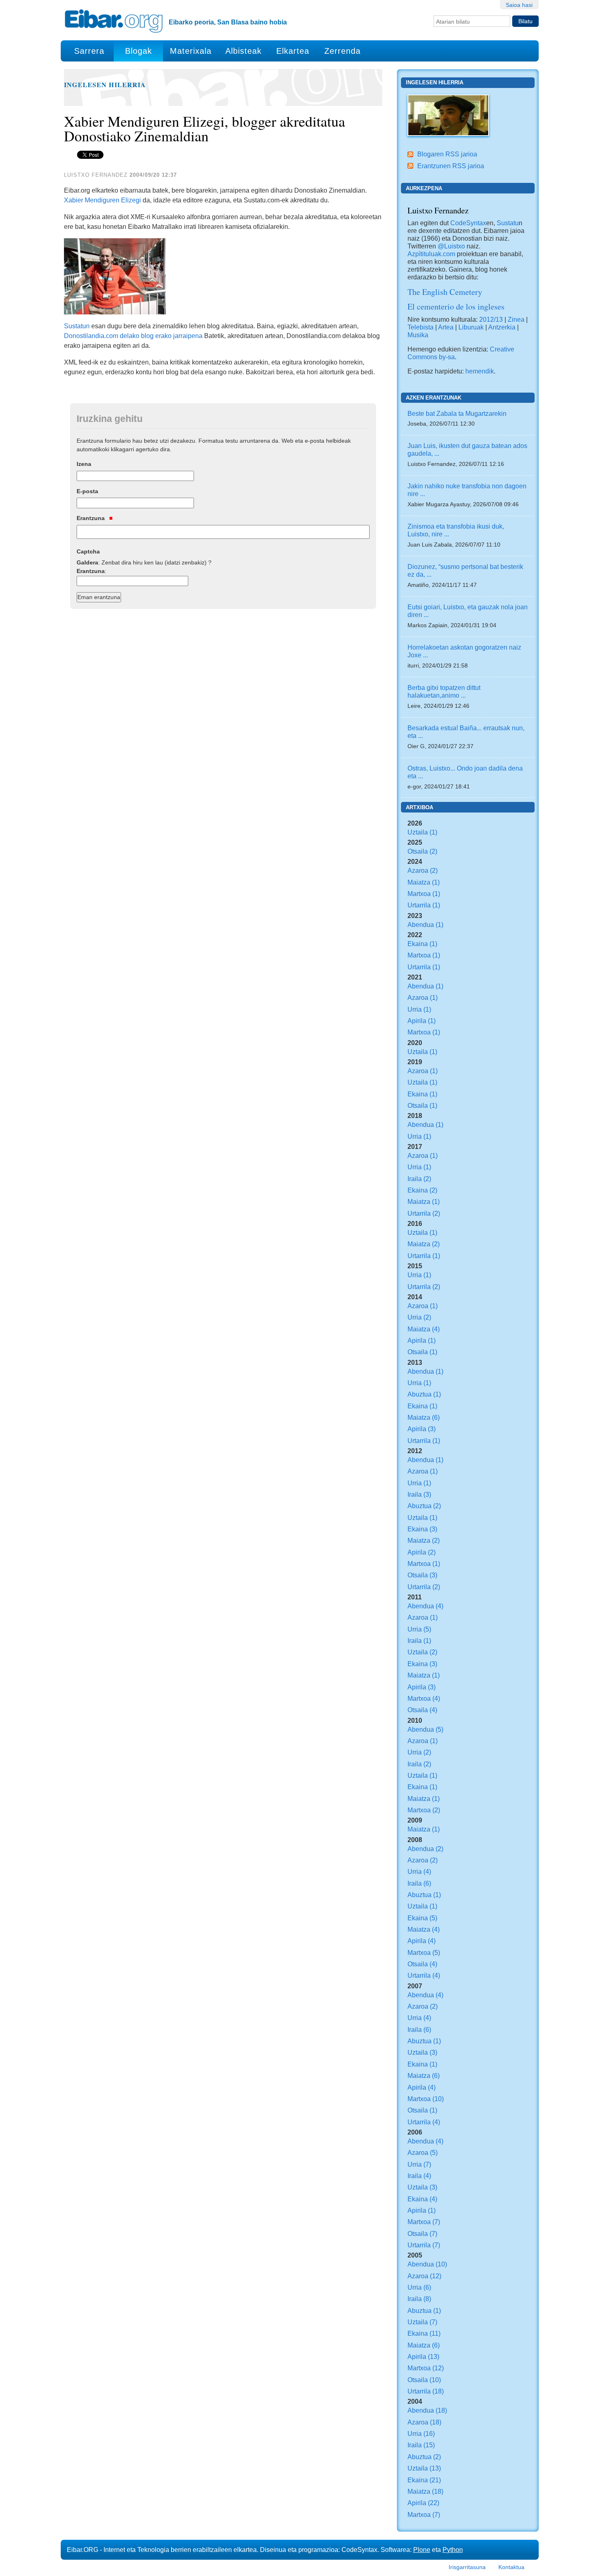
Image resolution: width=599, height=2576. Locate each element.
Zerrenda (342, 51)
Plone (422, 2550)
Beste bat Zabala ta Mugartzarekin (457, 413)
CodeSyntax (467, 223)
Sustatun (77, 326)
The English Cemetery (445, 292)
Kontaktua (511, 2567)
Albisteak (243, 51)
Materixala (191, 51)
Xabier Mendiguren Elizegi (102, 200)
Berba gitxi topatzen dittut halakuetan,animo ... (444, 691)
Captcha (88, 551)
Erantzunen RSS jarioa (451, 166)
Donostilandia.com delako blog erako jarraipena (133, 336)
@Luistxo (451, 246)
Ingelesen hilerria (105, 85)
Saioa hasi (519, 5)
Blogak (139, 51)
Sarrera (89, 51)
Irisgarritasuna (467, 2567)
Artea (446, 327)
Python (453, 2550)
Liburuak (471, 327)
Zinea (516, 319)
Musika (418, 335)
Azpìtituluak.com (431, 254)
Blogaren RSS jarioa (447, 154)
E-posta (87, 491)
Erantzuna (91, 518)
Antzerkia (502, 327)
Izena (84, 464)
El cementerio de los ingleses (456, 306)
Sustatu (508, 223)
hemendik (480, 371)
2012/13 (491, 319)
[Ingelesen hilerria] (448, 114)
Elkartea (293, 51)
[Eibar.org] (114, 21)
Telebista (421, 327)
